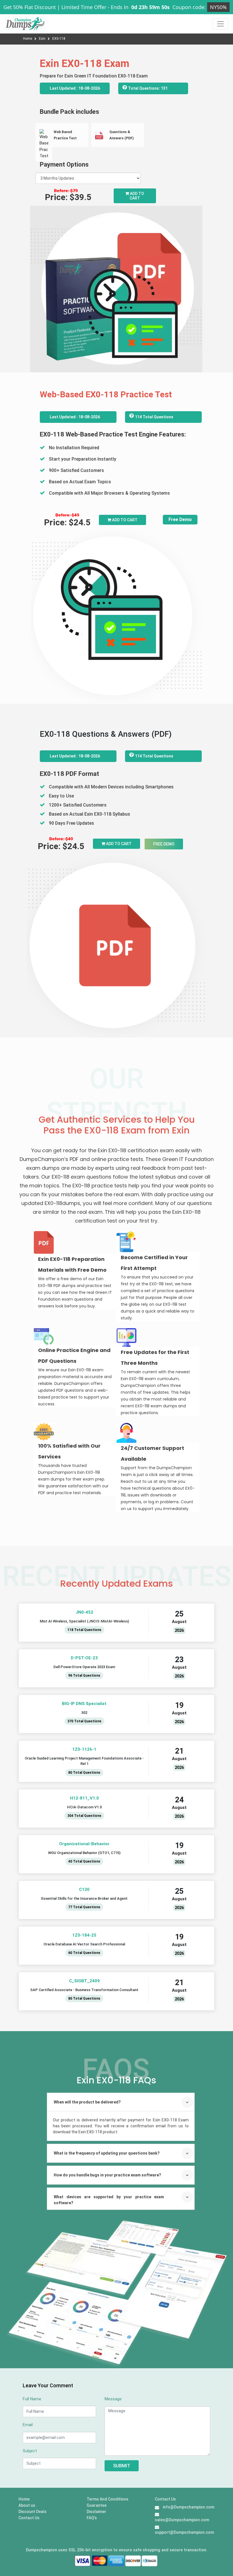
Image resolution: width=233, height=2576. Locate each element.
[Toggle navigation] (220, 24)
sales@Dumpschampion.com (182, 2520)
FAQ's (92, 2518)
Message (113, 2399)
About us (27, 2505)
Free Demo (180, 519)
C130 (84, 1890)
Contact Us (29, 2518)
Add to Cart (137, 196)
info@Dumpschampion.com (189, 2507)
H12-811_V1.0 (84, 1798)
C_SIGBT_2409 (84, 1981)
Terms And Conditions (108, 2499)
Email (28, 2425)
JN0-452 (84, 1612)
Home (28, 39)
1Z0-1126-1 (84, 1749)
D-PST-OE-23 (84, 1658)
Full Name (32, 2399)
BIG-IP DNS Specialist (84, 1704)
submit (122, 2466)
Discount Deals (33, 2512)
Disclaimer (96, 2512)
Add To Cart (124, 520)
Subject (30, 2451)
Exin (43, 39)
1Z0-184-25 (84, 1935)
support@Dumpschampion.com (184, 2532)
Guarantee (97, 2505)
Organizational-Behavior (84, 1844)
